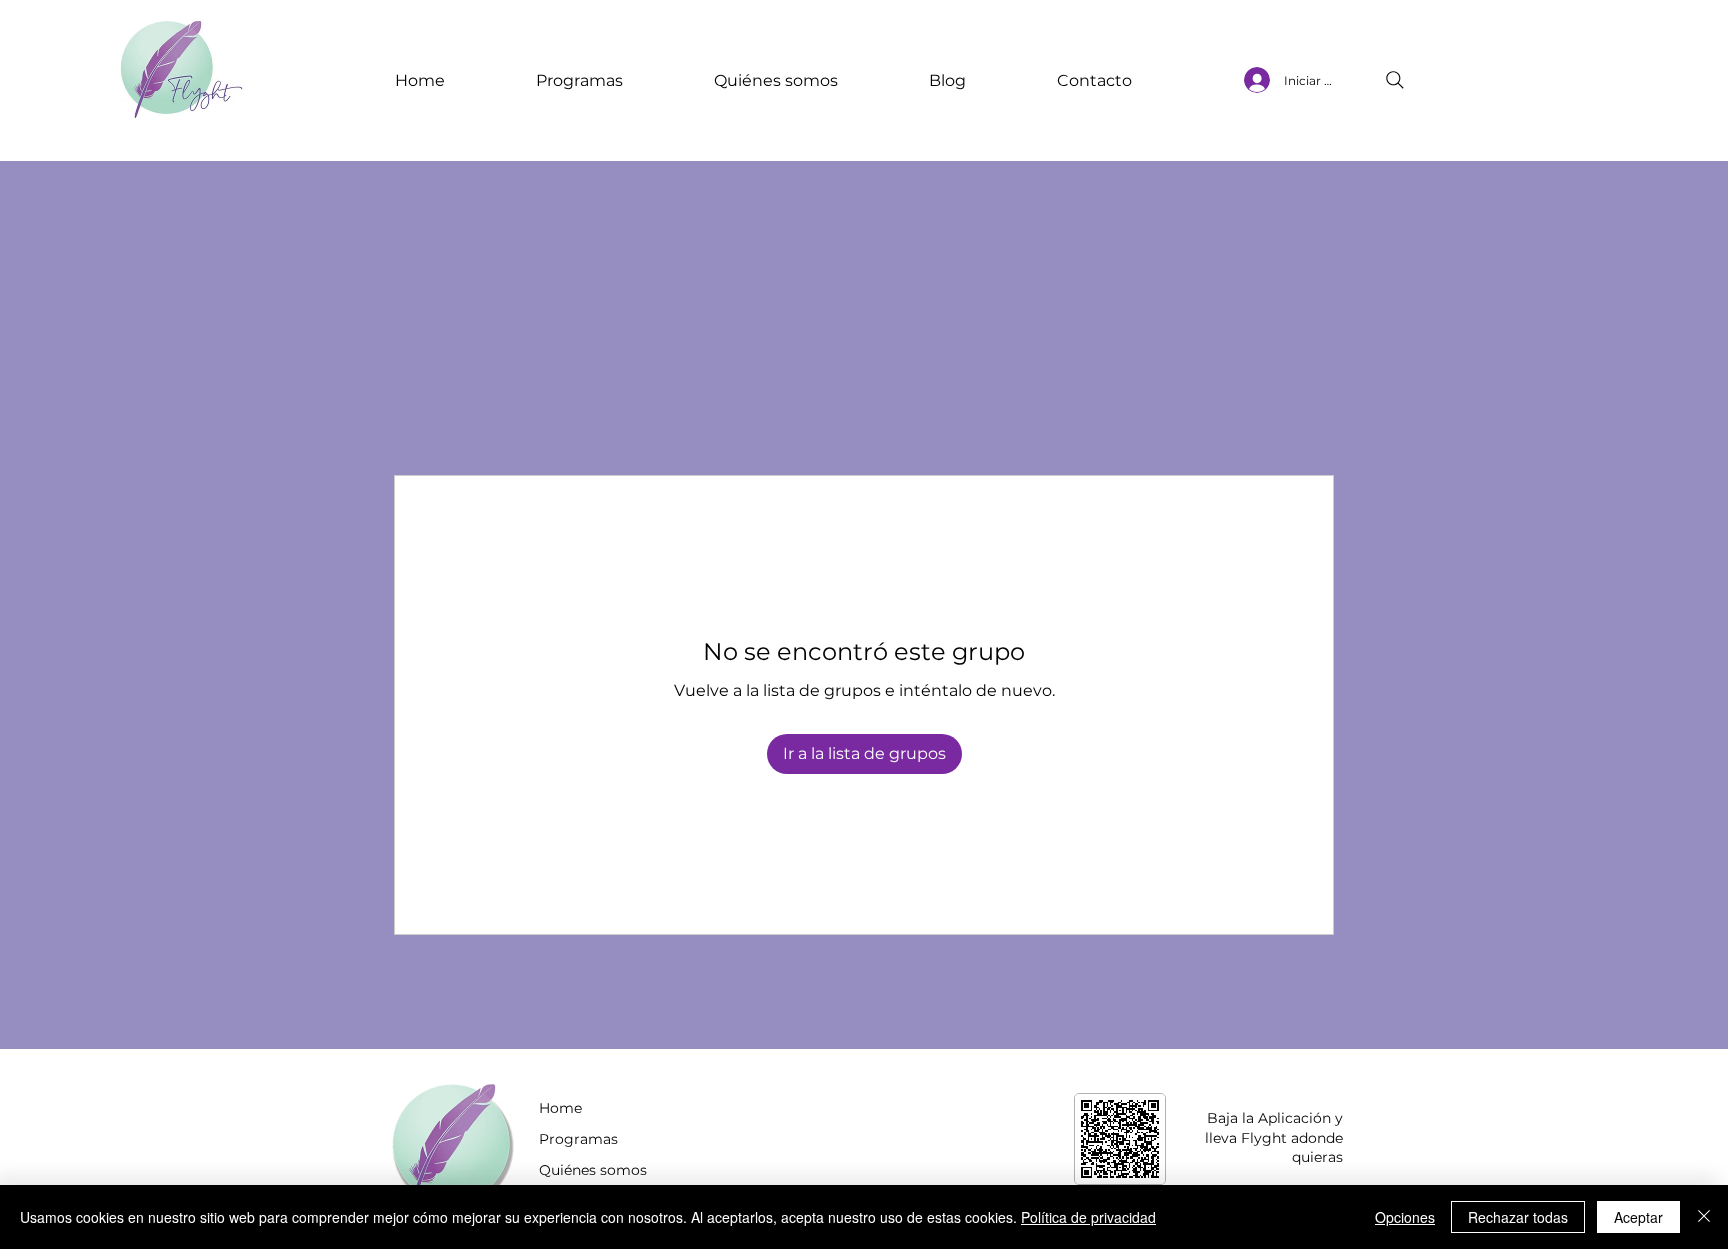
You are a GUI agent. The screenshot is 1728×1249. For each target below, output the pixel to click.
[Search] (1395, 80)
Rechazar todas (1518, 1217)
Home (560, 1108)
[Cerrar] (1704, 1217)
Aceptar (1638, 1217)
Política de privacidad (1088, 1217)
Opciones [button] (1405, 1217)
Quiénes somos (593, 1170)
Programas (578, 1139)
